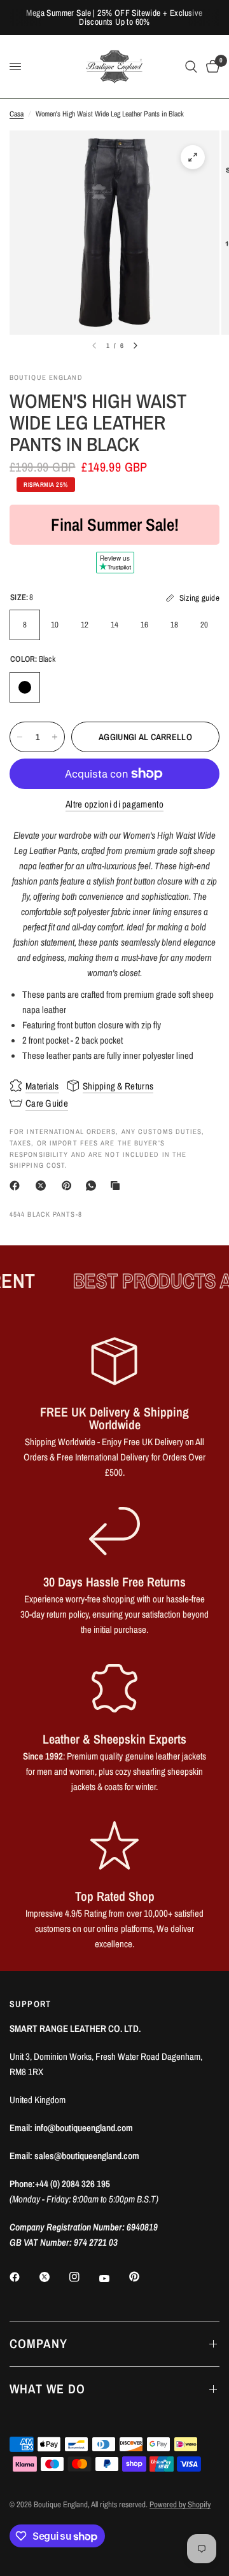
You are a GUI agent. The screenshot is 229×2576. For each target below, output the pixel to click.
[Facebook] (17, 1186)
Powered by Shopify (180, 2504)
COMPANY (38, 2343)
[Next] (135, 346)
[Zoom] (193, 157)
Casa (17, 114)
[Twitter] (53, 2277)
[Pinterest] (69, 1186)
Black (25, 687)
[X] (43, 1186)
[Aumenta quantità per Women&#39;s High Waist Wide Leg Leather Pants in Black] (55, 737)
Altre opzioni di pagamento (114, 804)
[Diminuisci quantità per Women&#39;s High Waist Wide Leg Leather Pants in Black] (20, 737)
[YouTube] (113, 2278)
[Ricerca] (191, 66)
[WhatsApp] (94, 1186)
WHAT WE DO (47, 2389)
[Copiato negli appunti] (118, 1186)
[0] (211, 66)
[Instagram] (83, 2277)
